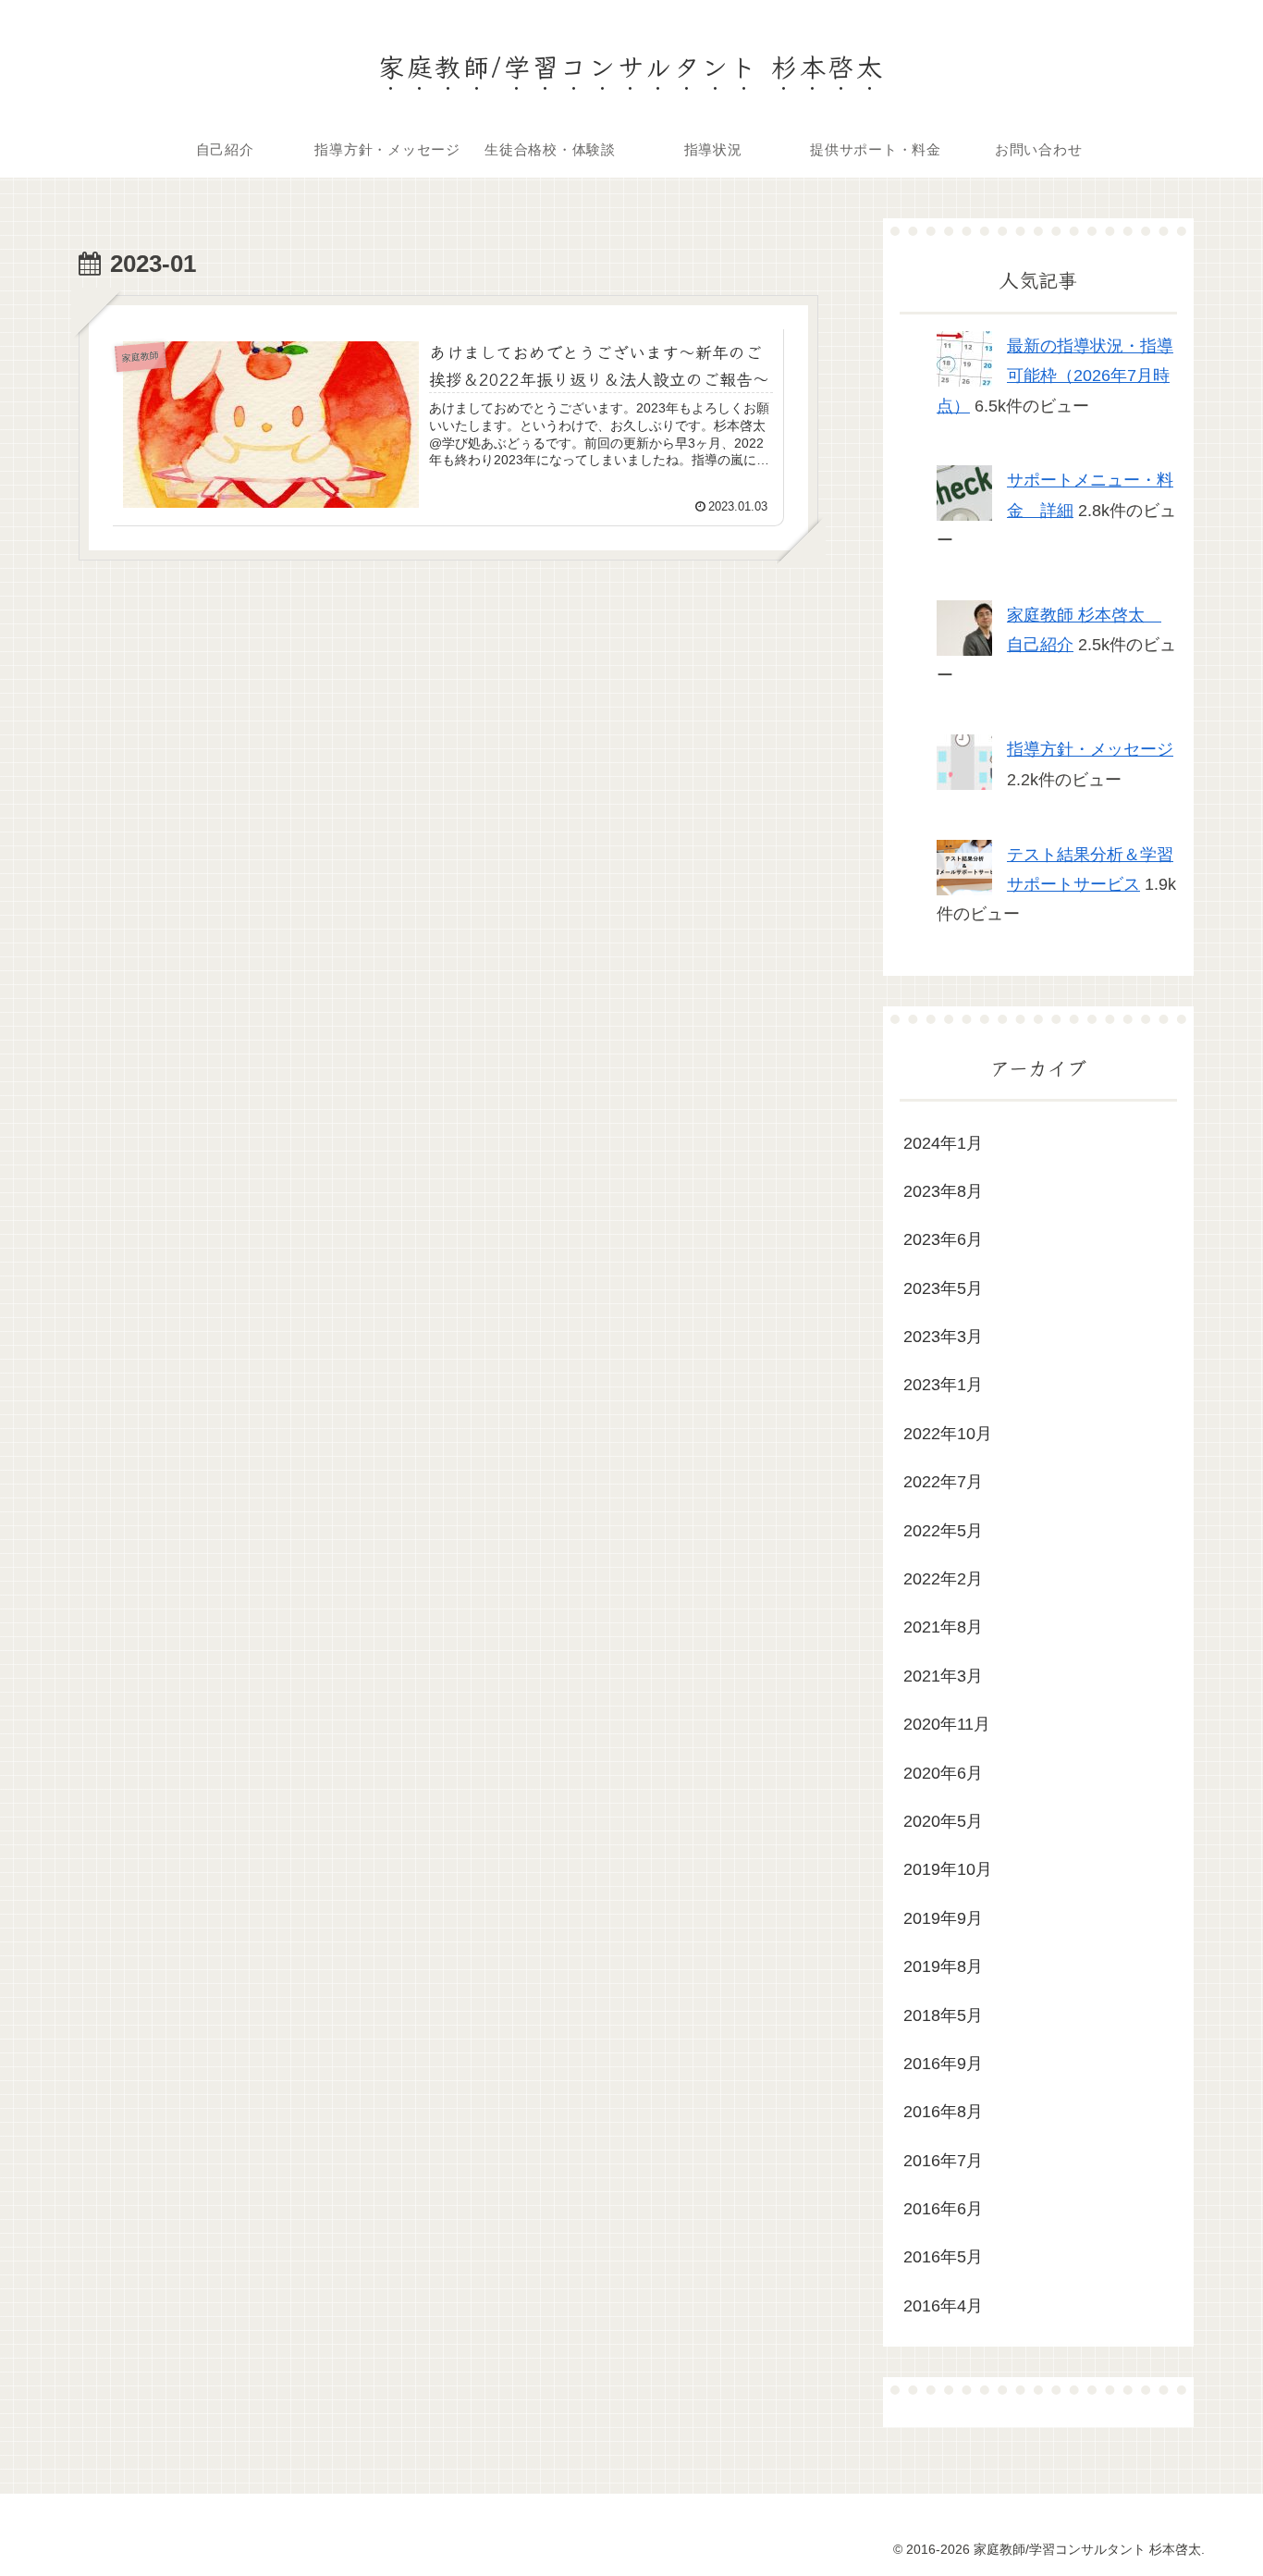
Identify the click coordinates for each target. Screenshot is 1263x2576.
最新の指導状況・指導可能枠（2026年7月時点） (1055, 376)
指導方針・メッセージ (1090, 749)
